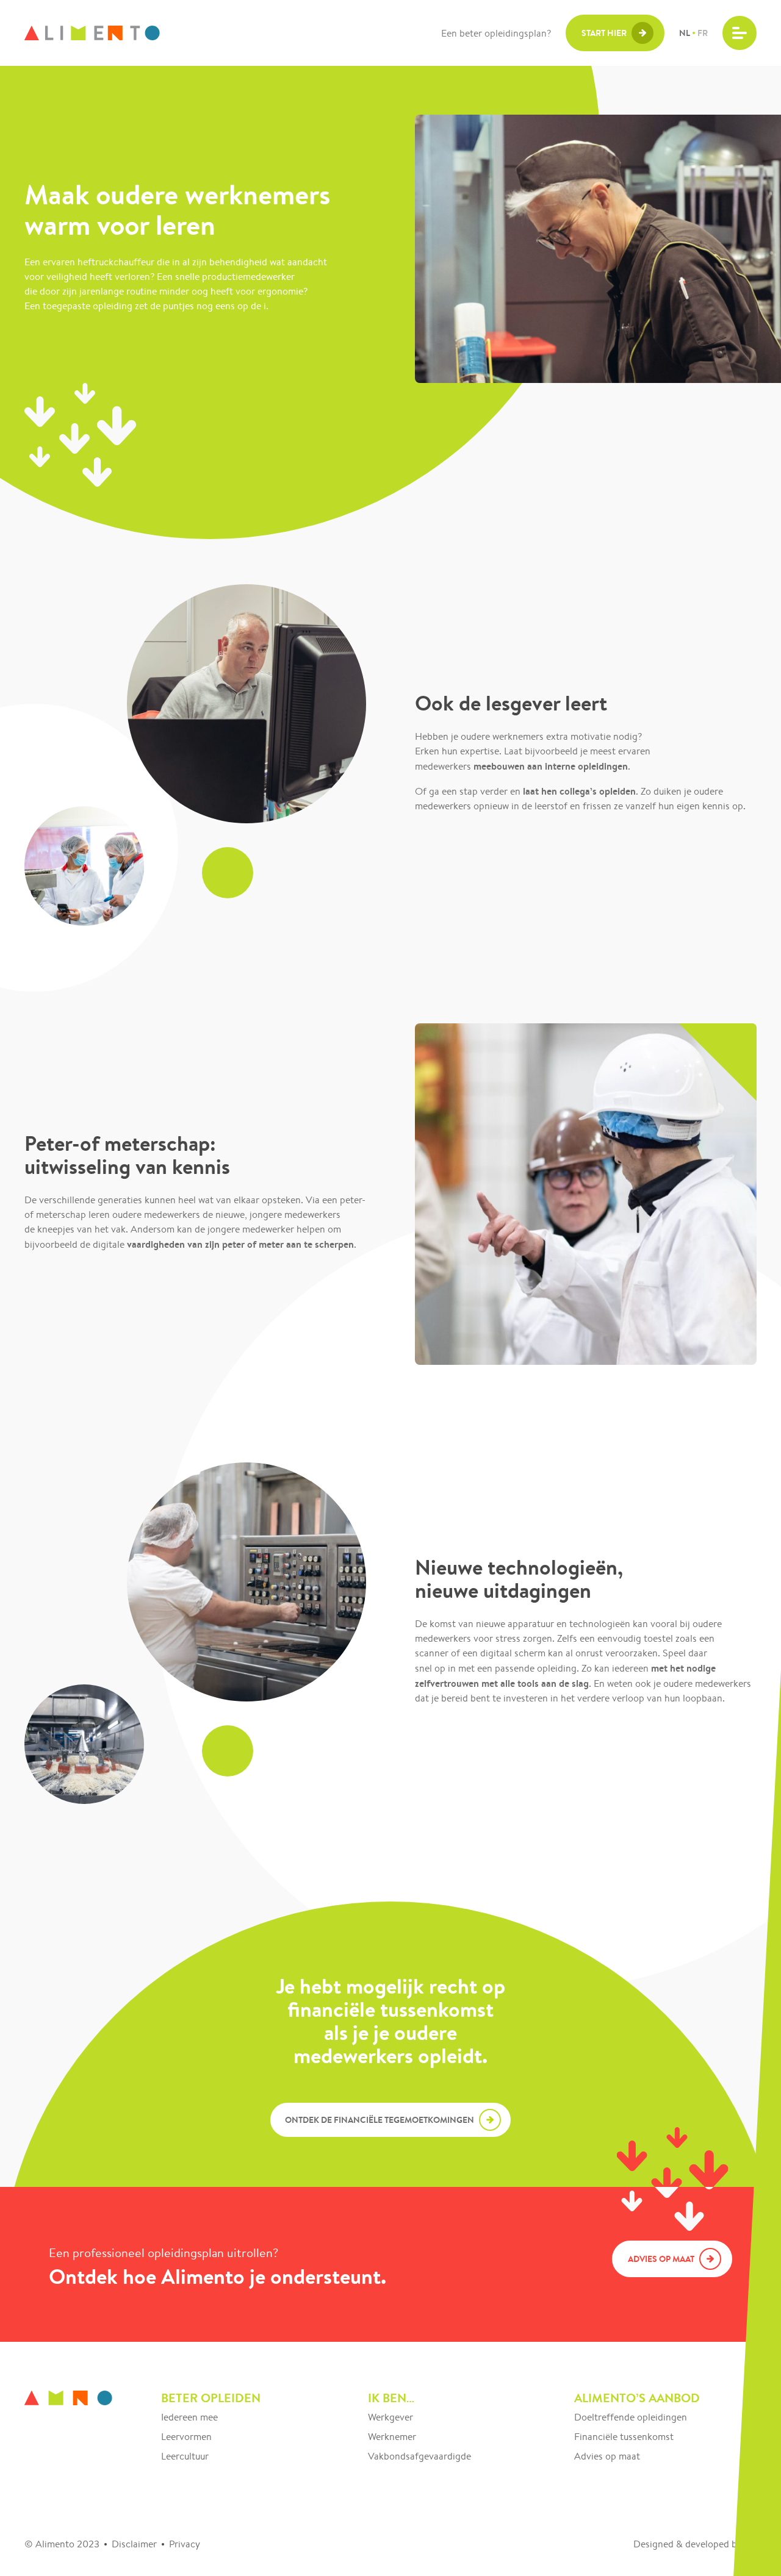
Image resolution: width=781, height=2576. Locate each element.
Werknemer (392, 2437)
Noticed (752, 2545)
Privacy (185, 2544)
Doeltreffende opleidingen (631, 2417)
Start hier (604, 33)
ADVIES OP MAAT (661, 2259)
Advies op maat (607, 2456)
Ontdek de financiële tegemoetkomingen (380, 2120)
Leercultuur (185, 2456)
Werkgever (390, 2417)
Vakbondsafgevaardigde (419, 2456)
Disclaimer (134, 2544)
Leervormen (186, 2437)
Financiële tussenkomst (624, 2437)
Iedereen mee (189, 2417)
